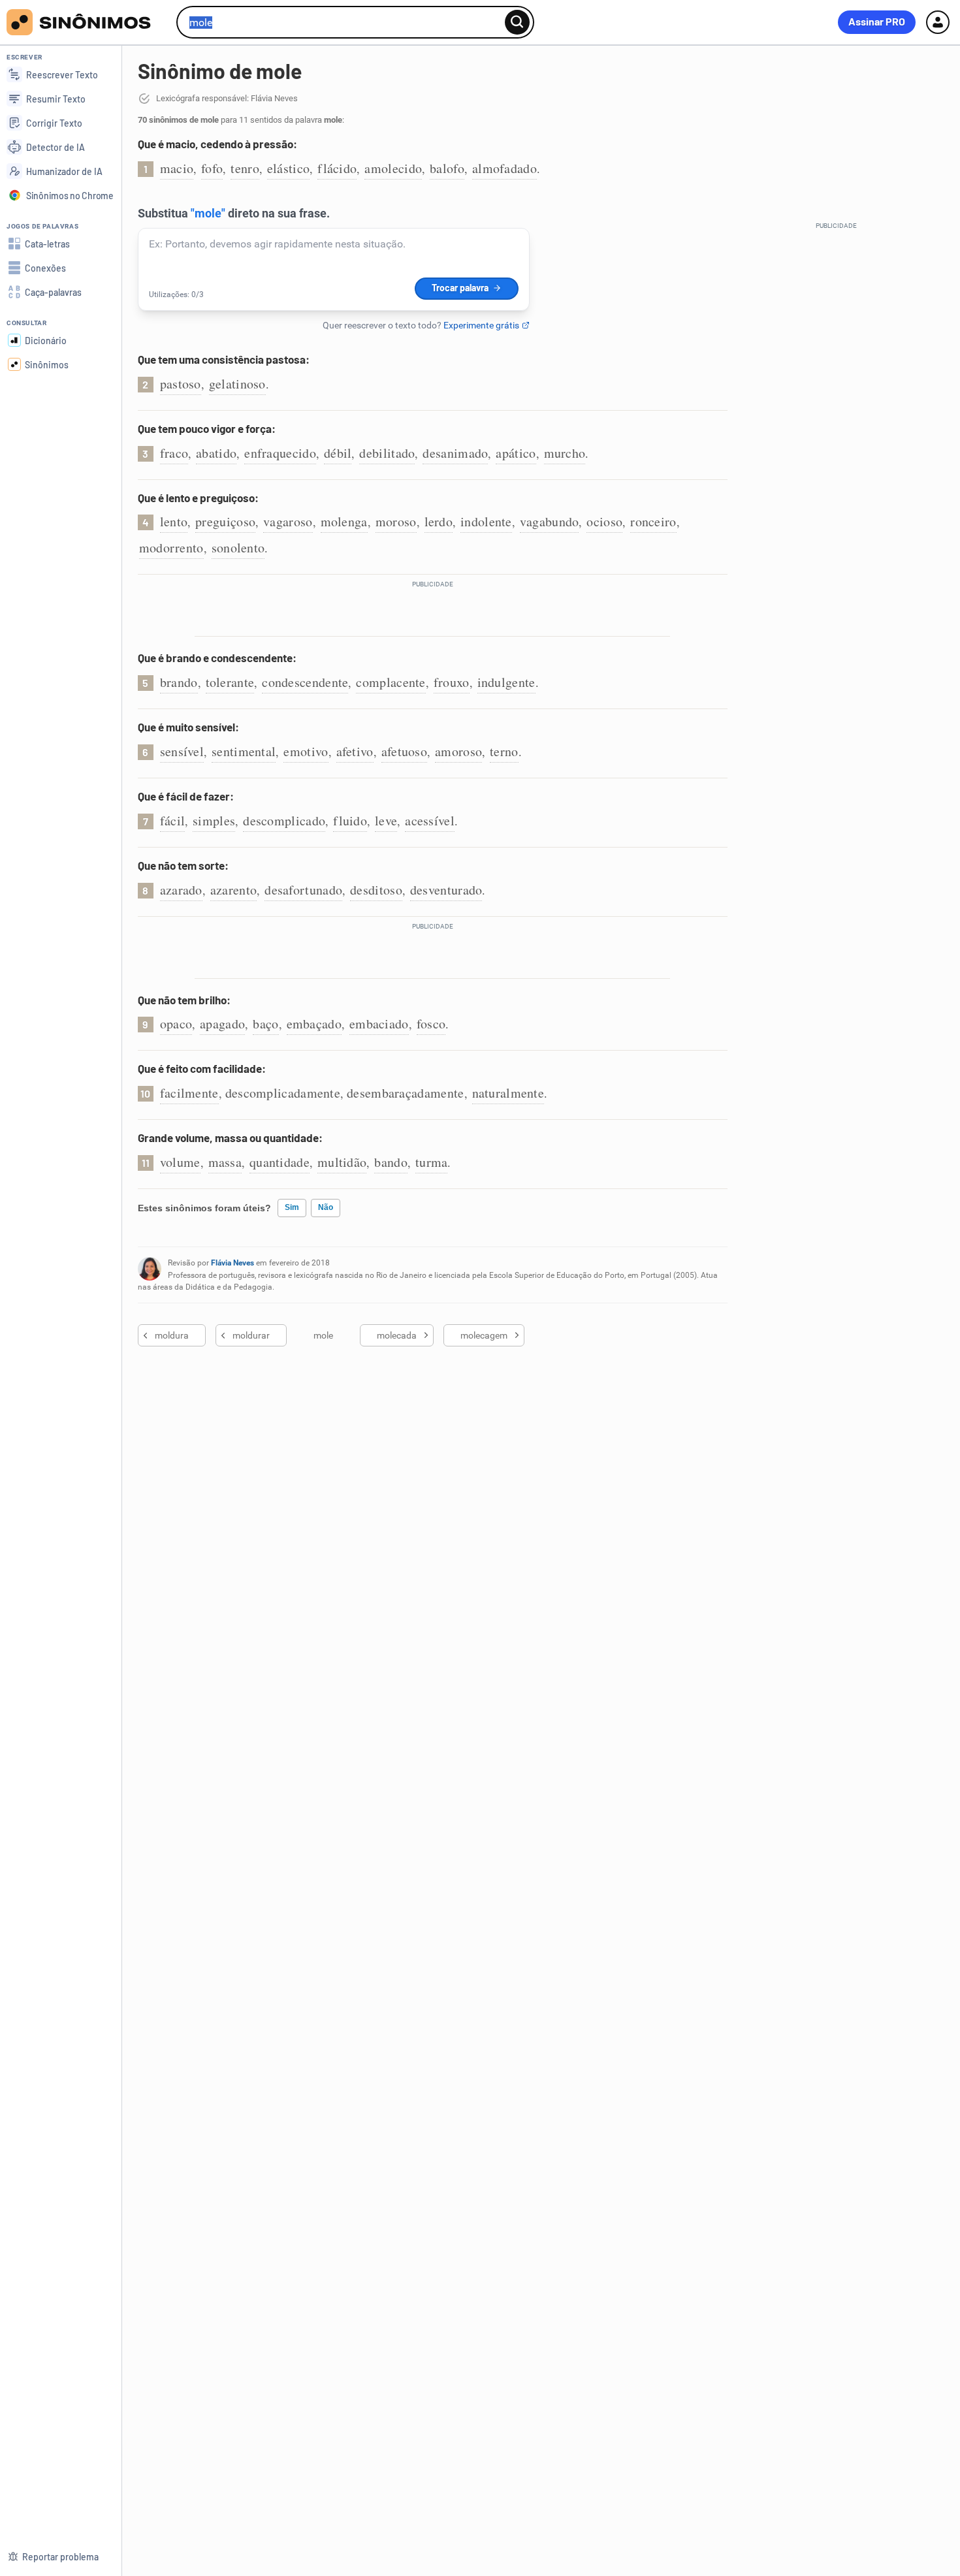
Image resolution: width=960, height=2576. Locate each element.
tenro (245, 168)
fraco (174, 453)
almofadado (504, 168)
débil (338, 453)
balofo (447, 168)
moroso (396, 521)
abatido (216, 453)
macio (177, 168)
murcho (565, 453)
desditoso (376, 890)
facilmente (189, 1093)
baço (265, 1024)
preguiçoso (225, 521)
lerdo (439, 521)
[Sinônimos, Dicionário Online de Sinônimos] (87, 22)
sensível (182, 751)
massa (225, 1162)
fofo (212, 168)
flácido (337, 168)
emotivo (306, 751)
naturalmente (508, 1093)
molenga (344, 521)
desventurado (446, 890)
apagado (222, 1024)
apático (516, 453)
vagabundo (550, 521)
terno (504, 751)
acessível (430, 820)
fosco (431, 1024)
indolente (486, 521)
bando (391, 1162)
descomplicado (284, 820)
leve (386, 820)
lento (174, 521)
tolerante (230, 682)
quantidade (280, 1162)
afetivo (355, 751)
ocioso (604, 521)
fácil (173, 820)
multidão (342, 1162)
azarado (181, 890)
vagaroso (288, 521)
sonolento (238, 548)
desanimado (455, 453)
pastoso (181, 384)
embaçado (314, 1024)
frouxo (452, 682)
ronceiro (653, 521)
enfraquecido (280, 453)
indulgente (506, 682)
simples (214, 820)
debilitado (387, 453)
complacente (391, 682)
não (326, 1207)
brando (179, 682)
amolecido (393, 168)
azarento (233, 890)
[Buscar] (517, 22)
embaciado (379, 1024)
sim (292, 1207)
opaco (176, 1024)
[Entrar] (938, 22)
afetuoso (404, 751)
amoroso (458, 751)
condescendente (305, 682)
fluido (350, 820)
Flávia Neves (232, 1263)
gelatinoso (237, 384)
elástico (288, 168)
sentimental (244, 751)
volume (180, 1162)
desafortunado (303, 890)
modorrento (171, 548)
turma (432, 1162)
